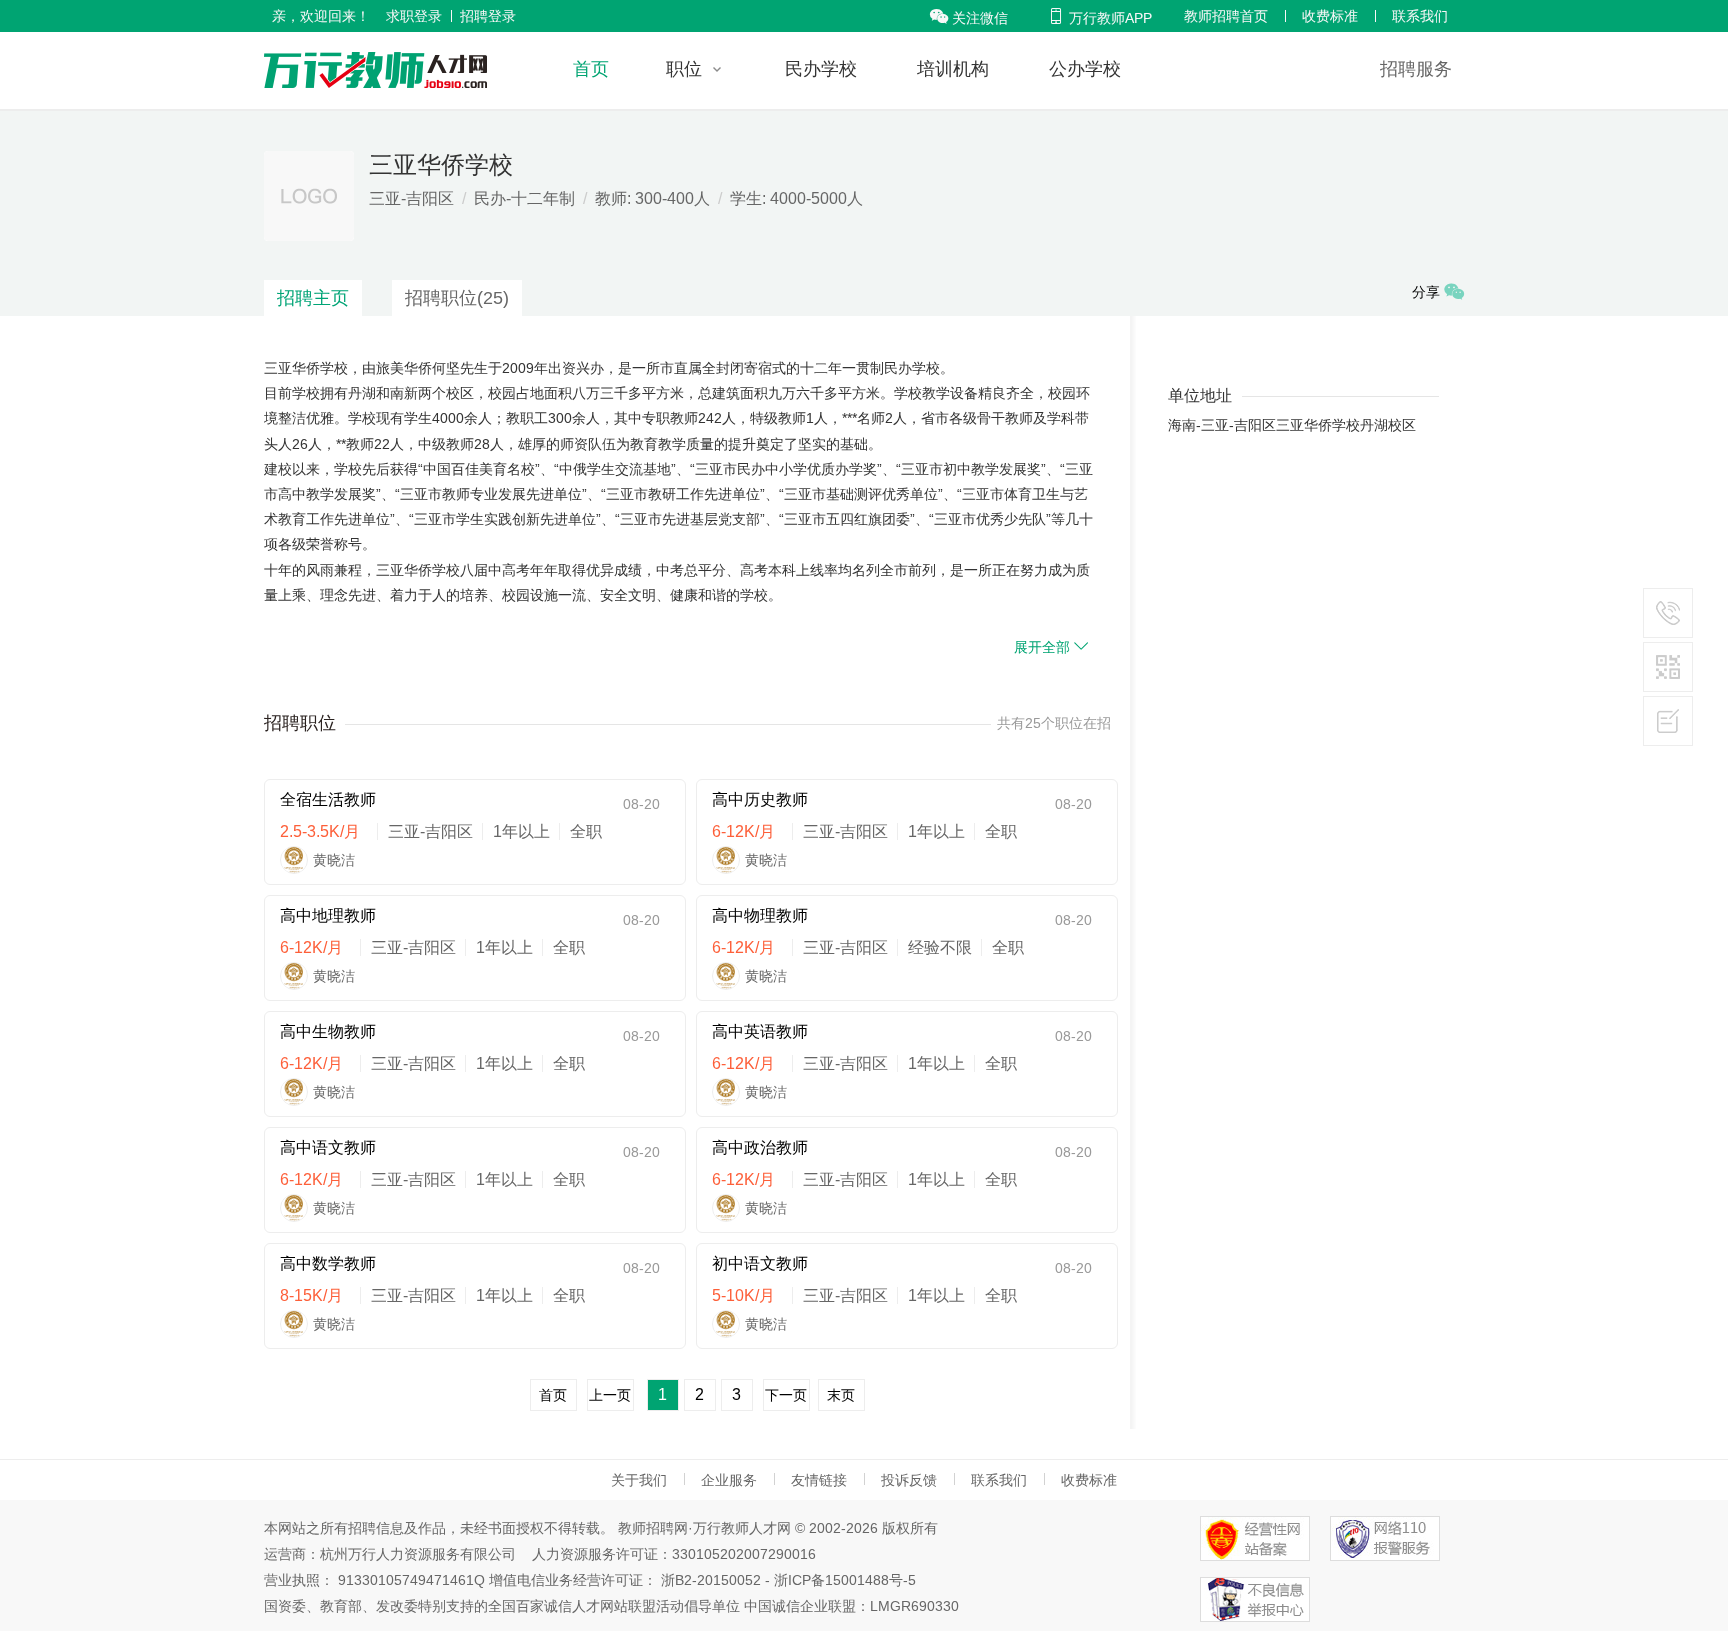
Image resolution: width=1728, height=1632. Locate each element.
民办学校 (821, 69)
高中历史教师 (760, 799)
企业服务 (729, 1480)
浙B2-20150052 (711, 1580)
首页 (591, 69)
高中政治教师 (760, 1147)
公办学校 (1085, 69)
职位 (684, 69)
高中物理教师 (760, 915)
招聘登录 (488, 16)
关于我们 (639, 1480)
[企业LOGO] (375, 70)
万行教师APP (1099, 18)
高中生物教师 (328, 1031)
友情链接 (819, 1480)
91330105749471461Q (411, 1580)
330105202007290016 (744, 1554)
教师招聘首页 (1226, 16)
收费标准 (1330, 16)
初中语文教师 (760, 1263)
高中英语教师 (760, 1031)
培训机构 (953, 69)
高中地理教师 (328, 915)
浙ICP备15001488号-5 (845, 1580)
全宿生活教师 (328, 799)
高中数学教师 (328, 1263)
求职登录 (414, 16)
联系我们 (1420, 16)
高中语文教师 (328, 1147)
